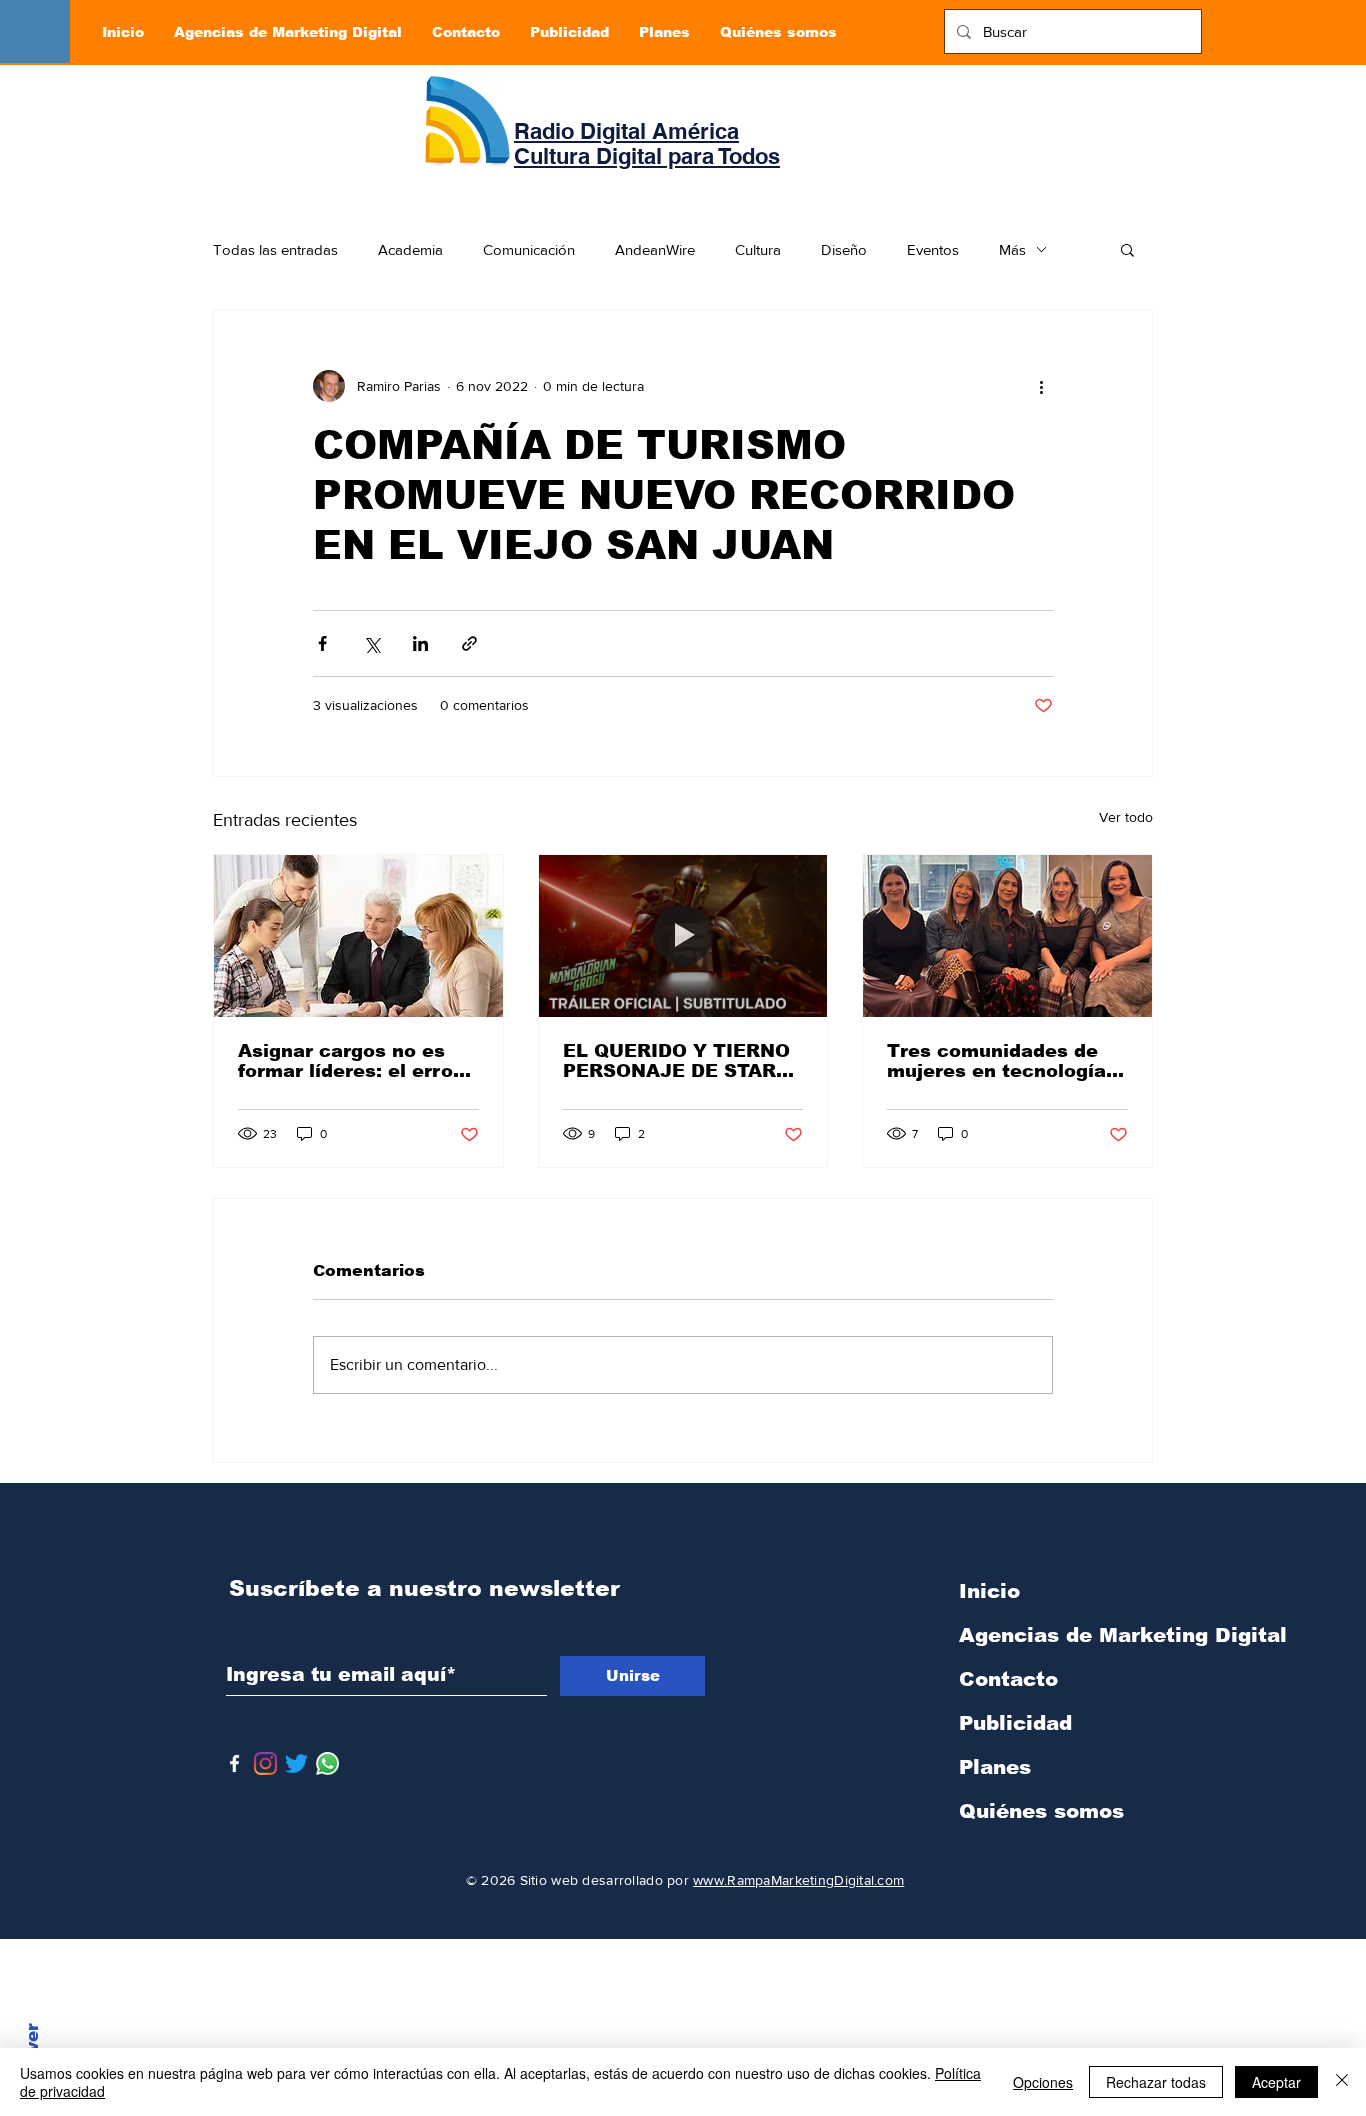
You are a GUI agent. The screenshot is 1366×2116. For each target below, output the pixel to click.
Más (1012, 249)
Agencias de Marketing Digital (1064, 1635)
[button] (1127, 249)
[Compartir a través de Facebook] (322, 643)
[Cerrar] (1342, 2082)
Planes (995, 1767)
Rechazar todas (1156, 2082)
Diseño (844, 249)
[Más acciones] (1041, 386)
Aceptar (1276, 2082)
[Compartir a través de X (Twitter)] (371, 643)
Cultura (758, 249)
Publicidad (1015, 1723)
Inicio (989, 1591)
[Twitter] (296, 1763)
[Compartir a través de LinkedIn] (420, 643)
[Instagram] (265, 1763)
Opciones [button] (1043, 2082)
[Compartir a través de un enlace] (469, 643)
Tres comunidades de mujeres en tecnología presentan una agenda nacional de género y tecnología (996, 1061)
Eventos (933, 249)
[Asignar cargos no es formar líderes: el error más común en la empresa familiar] (358, 936)
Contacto (1008, 1679)
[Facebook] (234, 1763)
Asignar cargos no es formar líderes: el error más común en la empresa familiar (349, 1061)
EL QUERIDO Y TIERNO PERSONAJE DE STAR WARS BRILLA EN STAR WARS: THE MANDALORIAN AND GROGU (678, 1061)
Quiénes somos (1041, 1811)
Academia (410, 249)
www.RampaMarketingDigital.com (798, 1880)
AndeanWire (655, 249)
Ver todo (1126, 817)
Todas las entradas (275, 249)
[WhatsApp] (327, 1763)
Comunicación (529, 249)
